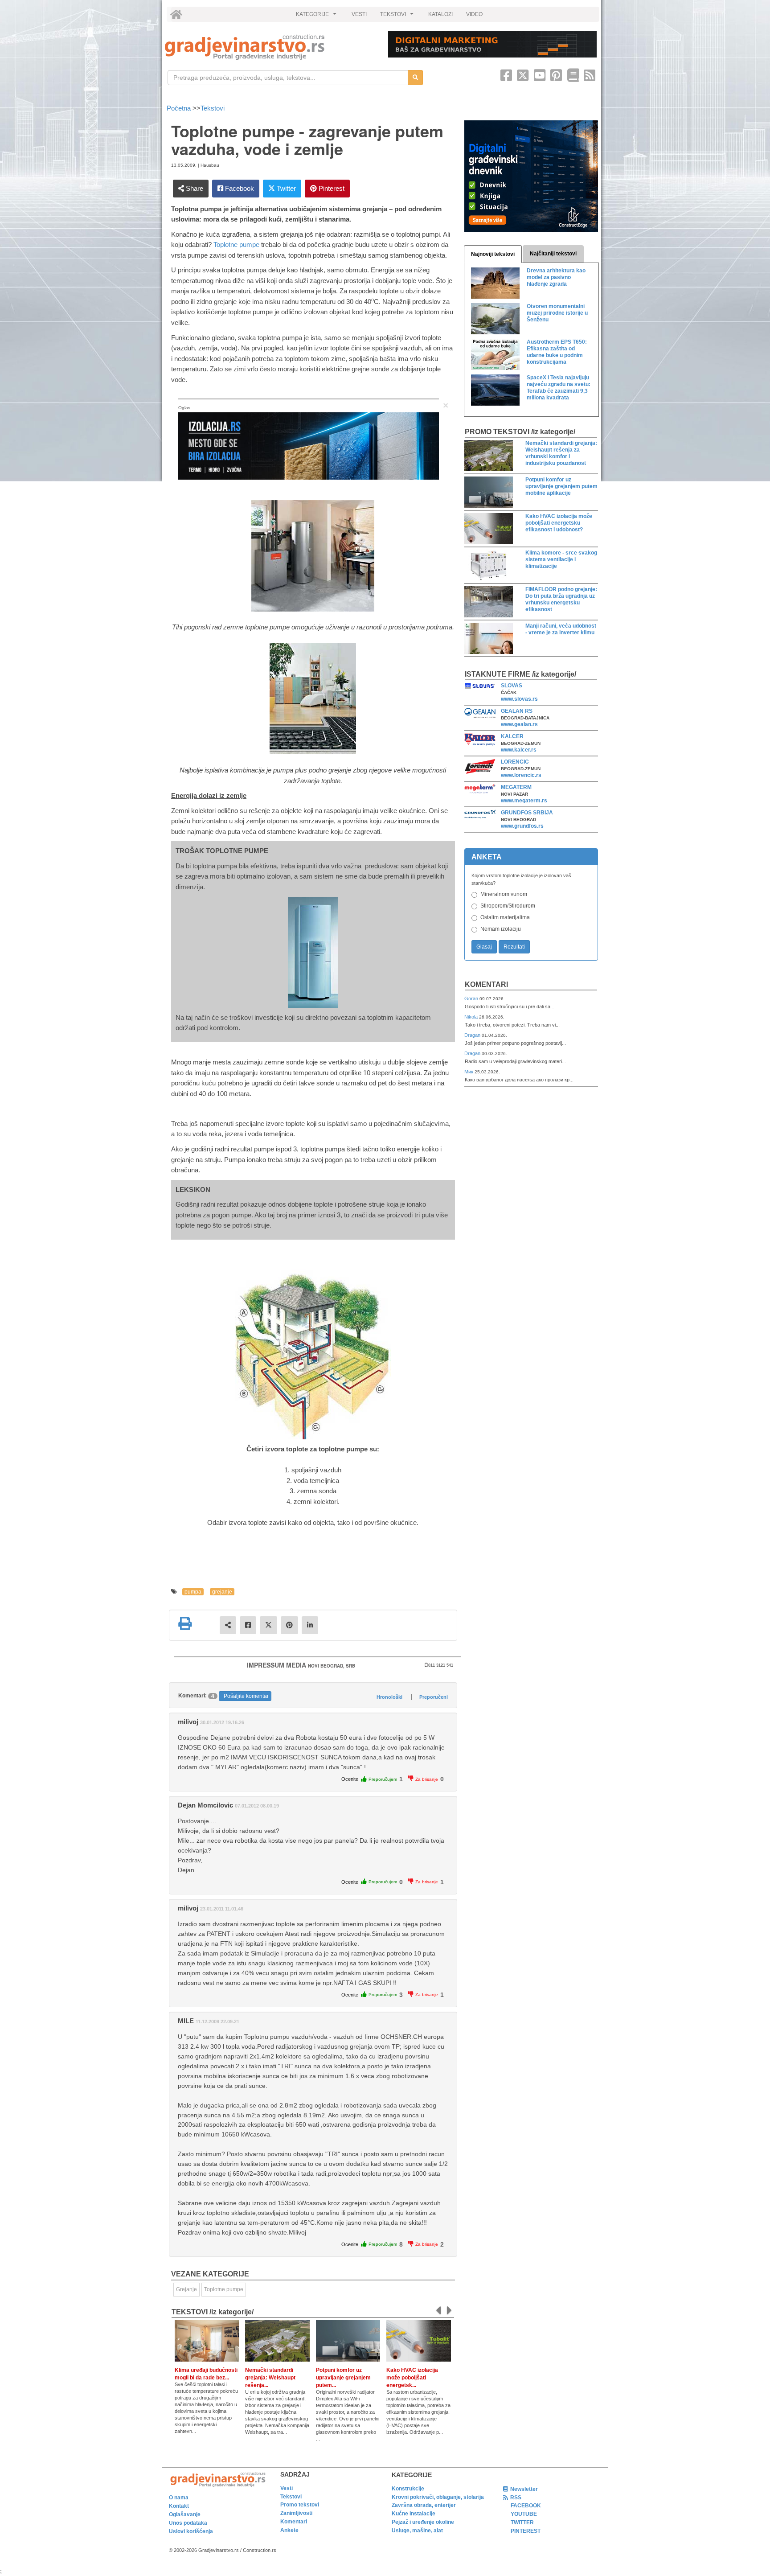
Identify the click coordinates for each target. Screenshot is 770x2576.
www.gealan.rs (519, 724)
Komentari (486, 984)
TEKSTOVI (398, 16)
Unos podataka (188, 2523)
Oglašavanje (185, 2514)
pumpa (193, 1592)
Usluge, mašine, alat (417, 2531)
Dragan (473, 1035)
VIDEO (474, 14)
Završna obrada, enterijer (424, 2505)
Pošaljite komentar (246, 1696)
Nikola (472, 1017)
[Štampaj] (185, 1623)
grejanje (222, 1592)
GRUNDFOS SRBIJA (527, 813)
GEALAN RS (517, 711)
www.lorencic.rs (521, 775)
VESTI (359, 14)
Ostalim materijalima (505, 917)
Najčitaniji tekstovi (553, 254)
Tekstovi (213, 108)
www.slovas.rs (519, 699)
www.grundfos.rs (522, 826)
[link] (270, 47)
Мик (469, 1072)
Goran (472, 998)
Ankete (289, 2530)
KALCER (512, 736)
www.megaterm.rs (524, 801)
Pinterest (331, 188)
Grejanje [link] (186, 2289)
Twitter (285, 188)
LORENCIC (515, 762)
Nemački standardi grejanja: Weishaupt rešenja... (270, 2378)
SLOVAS (512, 686)
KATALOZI (440, 14)
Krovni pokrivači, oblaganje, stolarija (438, 2497)
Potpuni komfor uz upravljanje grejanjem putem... (343, 2378)
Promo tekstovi (300, 2505)
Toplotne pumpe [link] (224, 2289)
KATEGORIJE (317, 16)
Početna (180, 108)
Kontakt (179, 2506)
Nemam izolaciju (501, 929)
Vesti (287, 2488)
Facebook (239, 188)
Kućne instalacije (414, 2514)
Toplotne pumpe (236, 244)
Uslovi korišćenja (191, 2531)
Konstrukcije (408, 2489)
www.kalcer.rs (519, 750)
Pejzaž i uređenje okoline (423, 2522)
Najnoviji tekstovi (493, 254)
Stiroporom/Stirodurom (508, 906)
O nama (179, 2498)
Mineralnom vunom (504, 894)
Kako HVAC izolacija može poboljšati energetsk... (412, 2378)
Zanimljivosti (296, 2513)
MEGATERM (516, 787)
